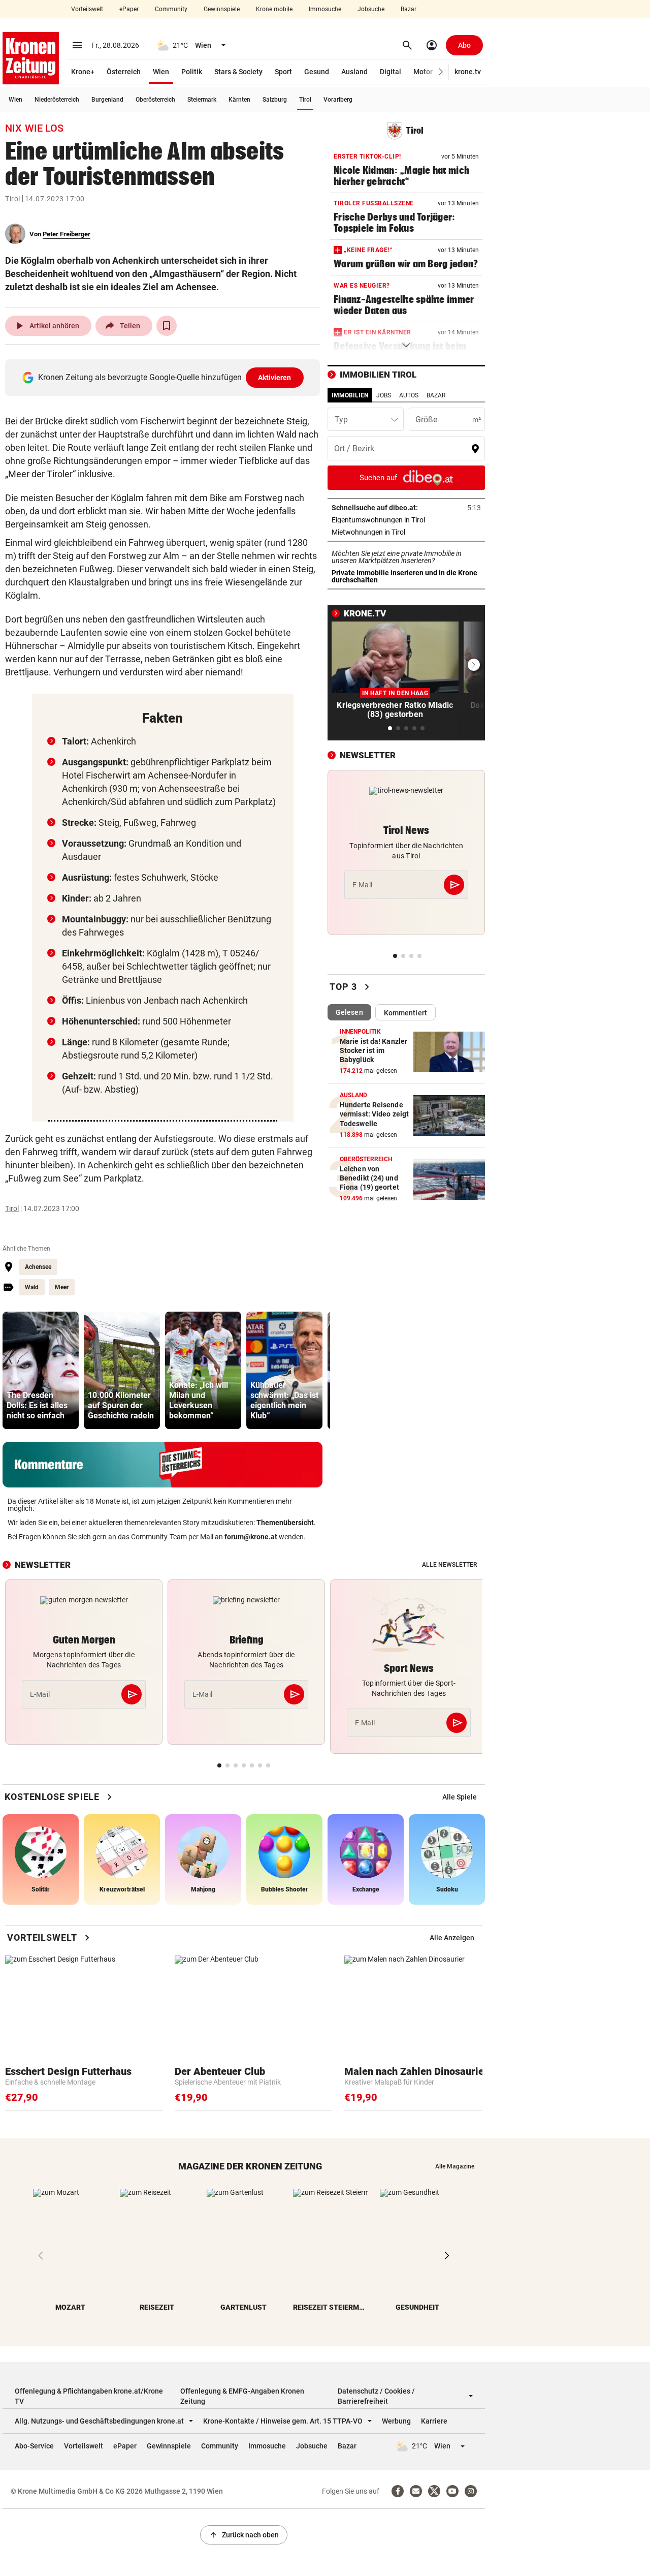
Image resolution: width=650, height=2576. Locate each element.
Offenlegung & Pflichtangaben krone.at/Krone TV (89, 2396)
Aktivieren (275, 378)
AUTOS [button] (409, 395)
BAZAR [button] (436, 395)
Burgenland (107, 100)
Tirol (305, 100)
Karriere (434, 2421)
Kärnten (239, 100)
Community (171, 9)
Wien (161, 72)
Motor (423, 72)
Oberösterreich (155, 100)
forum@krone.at (251, 1537)
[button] (441, 72)
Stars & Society (238, 72)
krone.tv (468, 72)
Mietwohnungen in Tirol (400, 532)
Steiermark (202, 100)
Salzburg (275, 100)
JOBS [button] (384, 395)
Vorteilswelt (87, 9)
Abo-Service (34, 2446)
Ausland (354, 72)
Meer (62, 1287)
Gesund (317, 72)
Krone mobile (274, 9)
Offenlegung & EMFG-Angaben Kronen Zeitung (242, 2396)
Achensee (38, 1267)
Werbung (396, 2421)
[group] (41, 1370)
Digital (391, 72)
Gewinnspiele (222, 9)
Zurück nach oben (244, 2535)
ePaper (129, 9)
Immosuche (325, 9)
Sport (283, 72)
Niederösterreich (57, 100)
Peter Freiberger (67, 234)
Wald (32, 1287)
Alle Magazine (455, 2166)
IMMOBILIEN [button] (350, 395)
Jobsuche (371, 9)
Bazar (409, 9)
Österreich (124, 72)
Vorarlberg (338, 100)
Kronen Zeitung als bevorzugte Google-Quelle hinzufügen (165, 377)
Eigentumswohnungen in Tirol (406, 520)
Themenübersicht (285, 1523)
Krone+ (83, 72)
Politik (192, 72)
